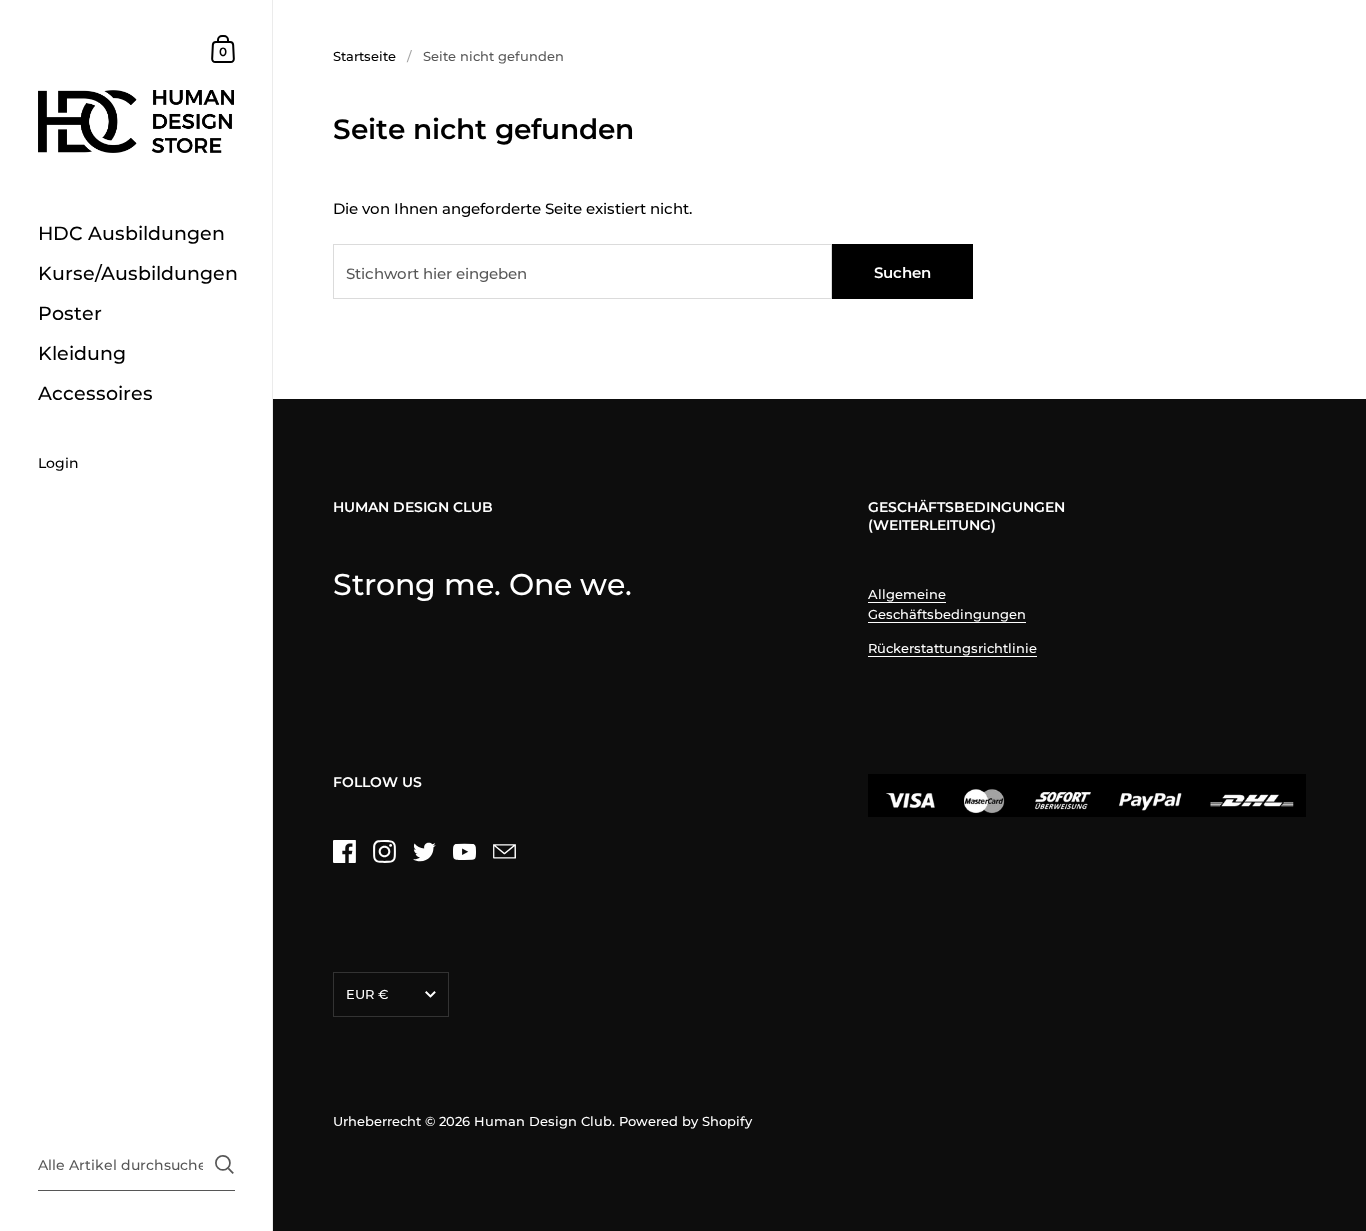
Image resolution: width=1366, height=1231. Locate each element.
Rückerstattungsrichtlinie (952, 648)
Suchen (902, 272)
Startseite (364, 56)
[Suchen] (224, 1164)
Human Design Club (543, 1121)
